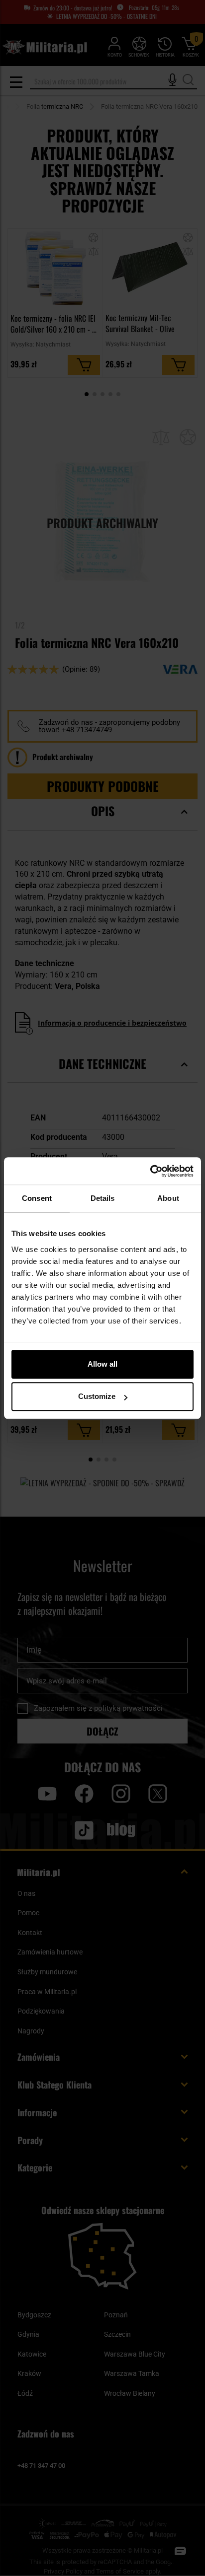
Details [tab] (103, 1198)
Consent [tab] (37, 1198)
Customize (97, 1396)
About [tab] (168, 1198)
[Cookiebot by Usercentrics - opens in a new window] (150, 1171)
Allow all (102, 1364)
